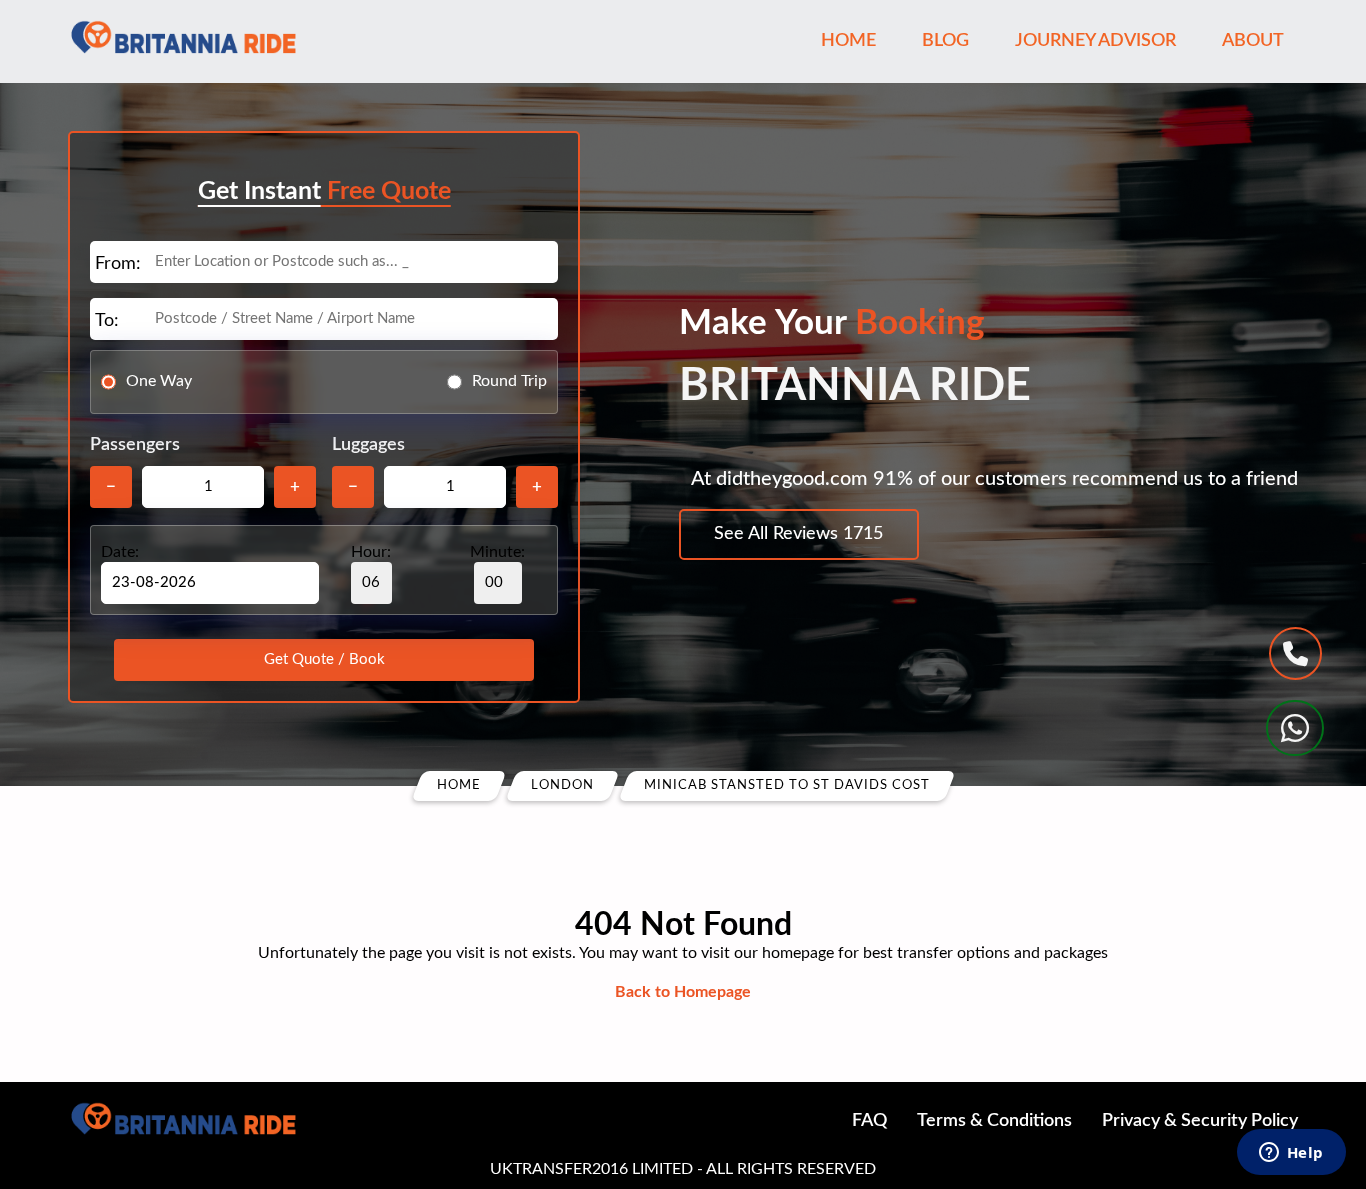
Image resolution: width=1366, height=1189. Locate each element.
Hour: (371, 552)
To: (107, 321)
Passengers (135, 445)
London (562, 785)
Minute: (497, 552)
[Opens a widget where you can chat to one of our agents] (1291, 1154)
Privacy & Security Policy (1200, 1121)
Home (848, 41)
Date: (120, 552)
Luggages (368, 445)
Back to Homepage (683, 992)
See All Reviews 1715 (798, 534)
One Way (159, 381)
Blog (945, 41)
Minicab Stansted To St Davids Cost (787, 785)
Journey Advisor (1095, 41)
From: (118, 264)
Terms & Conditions (994, 1121)
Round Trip (509, 381)
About (1253, 41)
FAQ (869, 1121)
